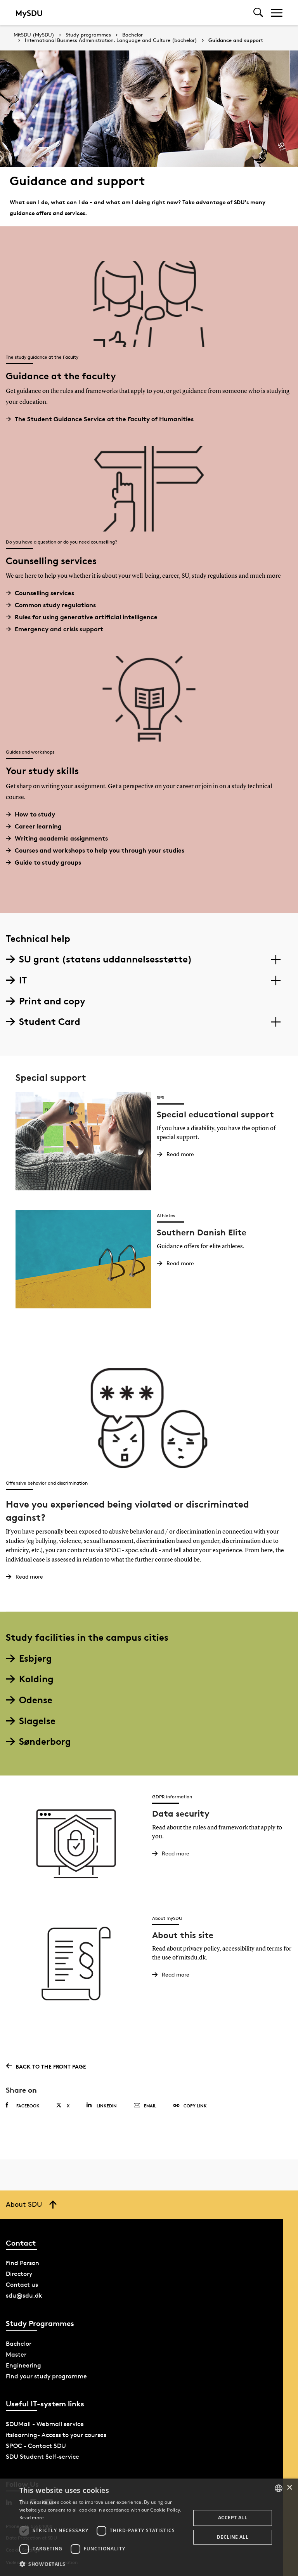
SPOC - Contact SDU (36, 2446)
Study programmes (88, 35)
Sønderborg (45, 1741)
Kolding (36, 1679)
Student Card (50, 1022)
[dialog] (149, 2527)
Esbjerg (36, 1658)
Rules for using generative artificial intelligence (86, 617)
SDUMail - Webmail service (45, 2424)
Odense (36, 1700)
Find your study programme (46, 2376)
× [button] (289, 2488)
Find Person (23, 2263)
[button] (102, 2564)
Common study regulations (55, 605)
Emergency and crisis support (59, 629)
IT (23, 980)
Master (16, 2355)
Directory (19, 2274)
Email (150, 2106)
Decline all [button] (233, 2537)
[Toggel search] (258, 13)
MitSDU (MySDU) (34, 35)
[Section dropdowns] (276, 959)
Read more (32, 2518)
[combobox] (279, 2488)
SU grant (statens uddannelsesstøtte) (106, 959)
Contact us (22, 2285)
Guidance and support (236, 40)
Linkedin (107, 2106)
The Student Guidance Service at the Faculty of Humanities (104, 419)
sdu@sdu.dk (24, 2295)
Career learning (38, 826)
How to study (35, 814)
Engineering (23, 2365)
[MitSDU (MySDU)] (30, 13)
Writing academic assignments (61, 838)
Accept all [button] (233, 2518)
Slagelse (37, 1721)
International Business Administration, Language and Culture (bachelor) (111, 40)
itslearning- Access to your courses (56, 2435)
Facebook (28, 2106)
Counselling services (44, 593)
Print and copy (52, 1001)
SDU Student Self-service (42, 2457)
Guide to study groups (48, 862)
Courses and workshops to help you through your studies (100, 850)
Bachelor (133, 35)
